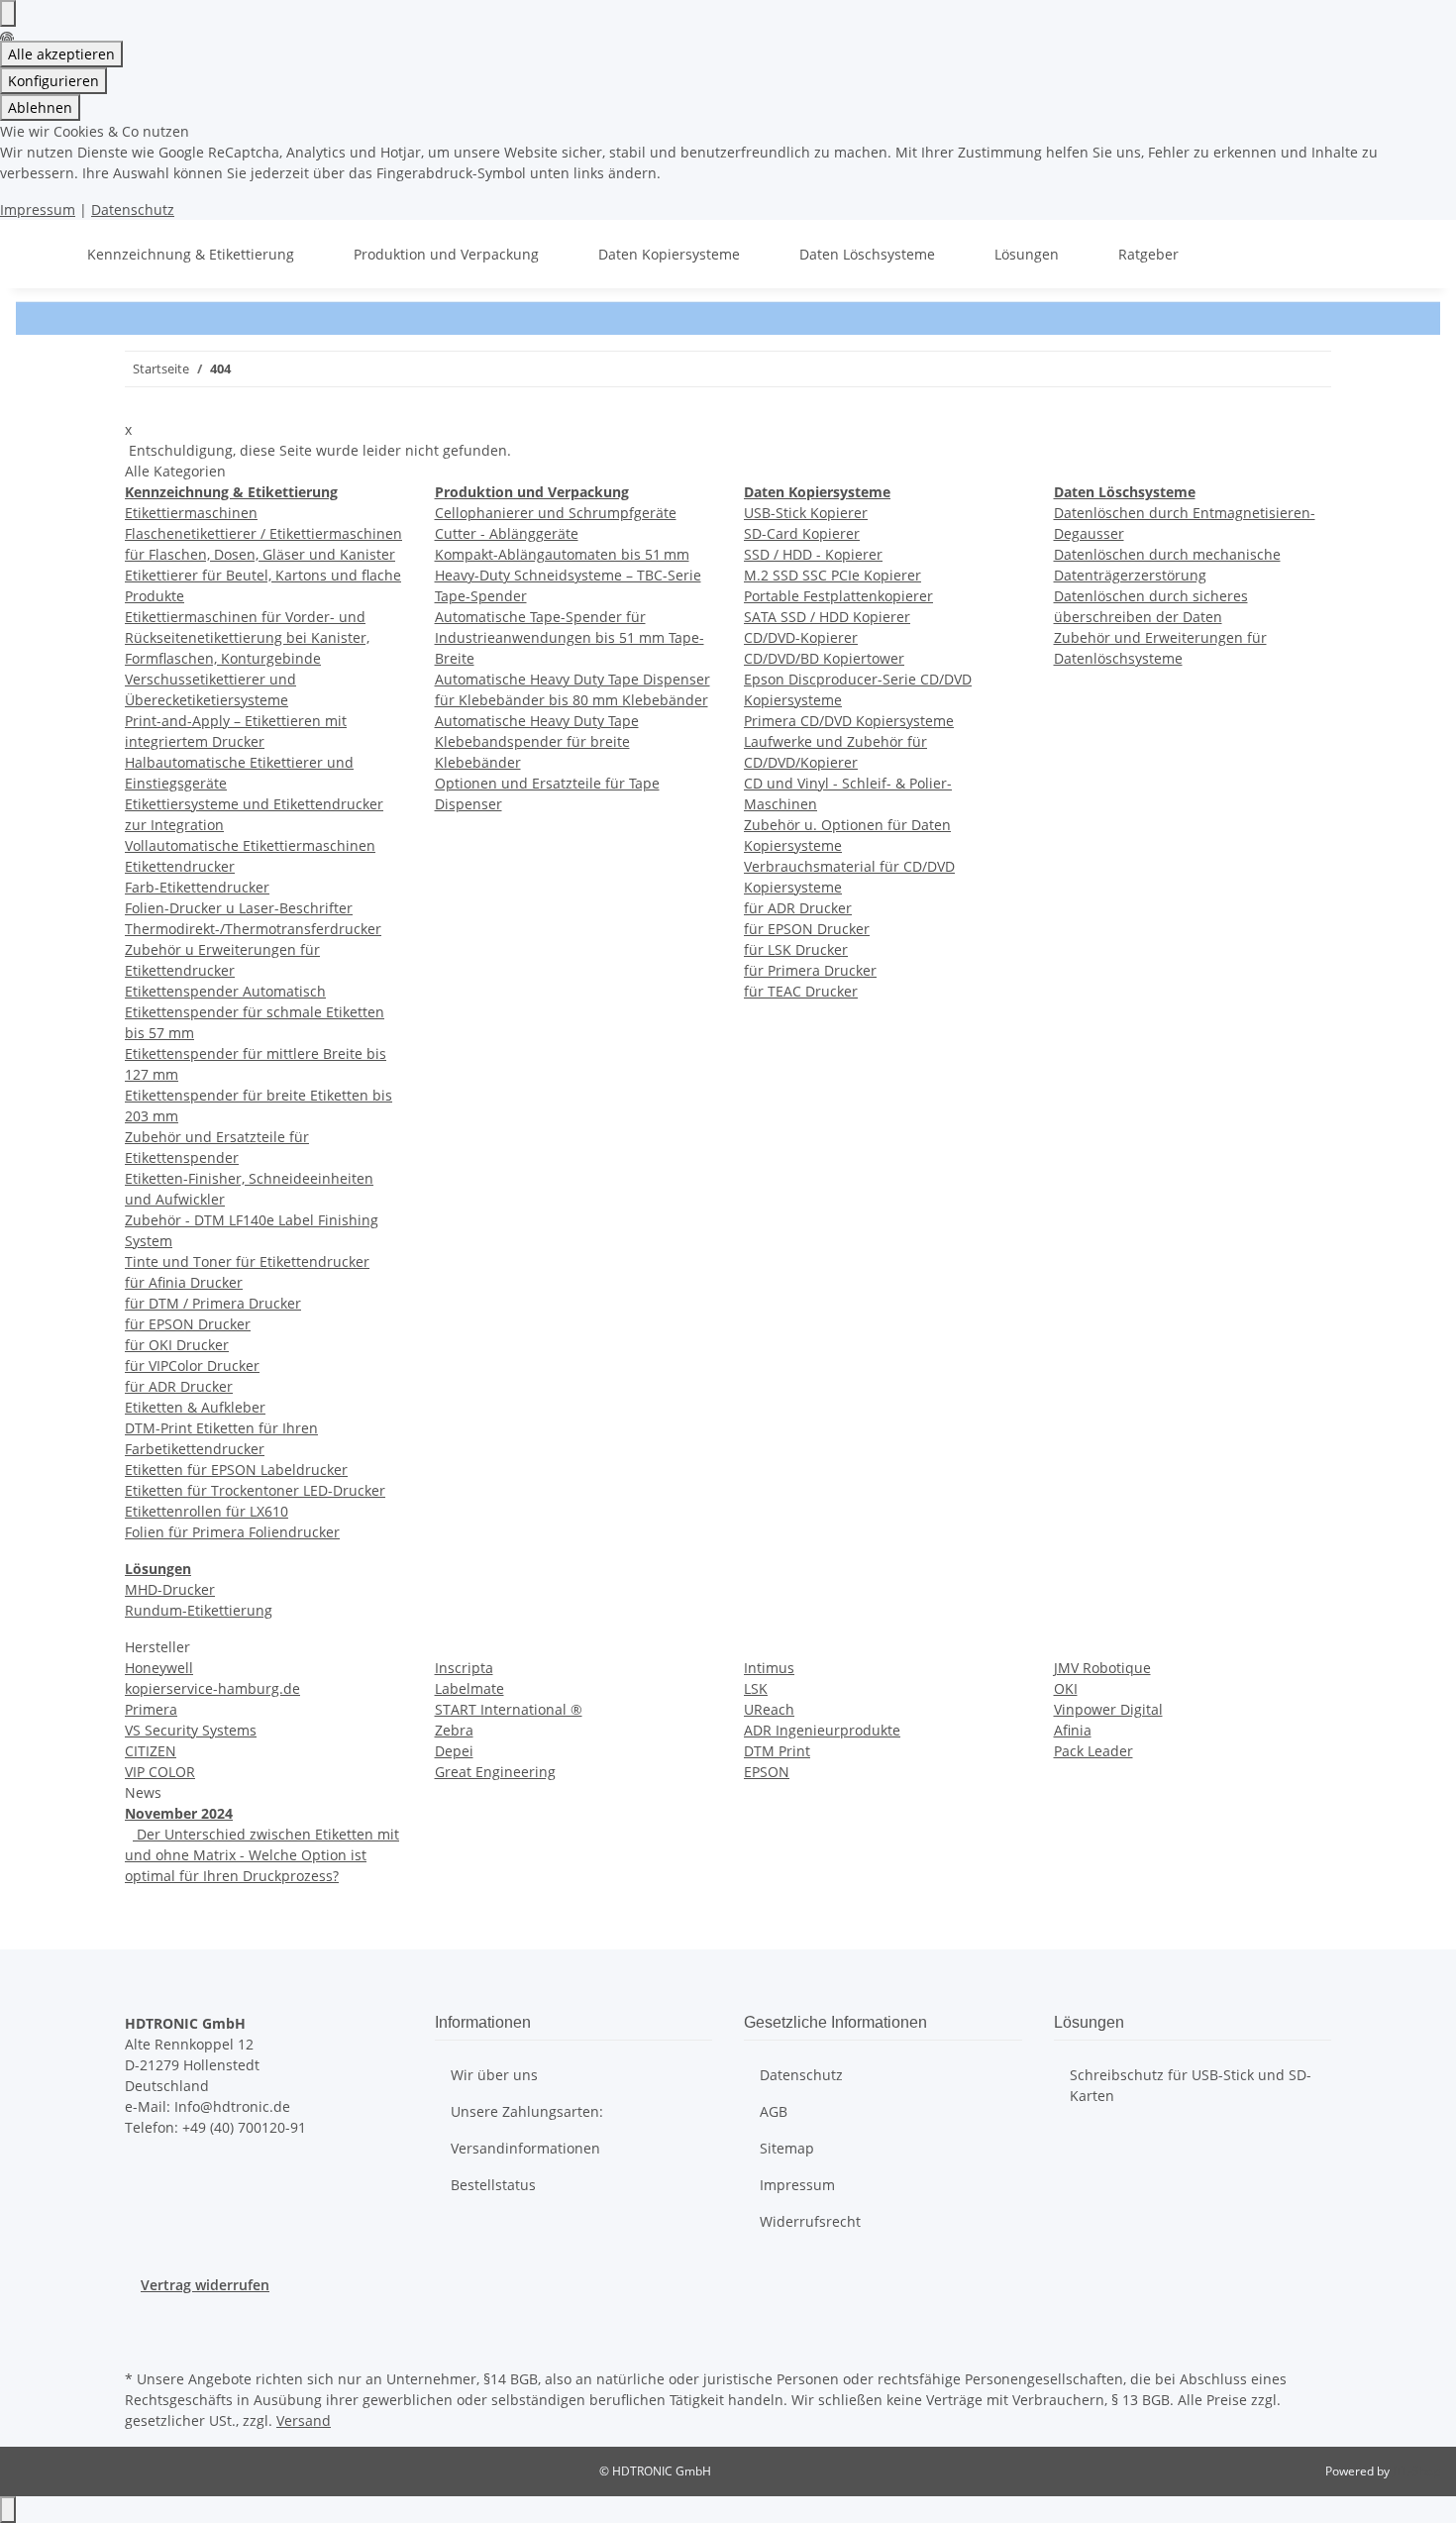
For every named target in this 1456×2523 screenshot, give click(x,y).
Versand (304, 2420)
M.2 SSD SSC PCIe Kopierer (832, 575)
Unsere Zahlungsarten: (527, 2111)
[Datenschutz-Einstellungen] (8, 13)
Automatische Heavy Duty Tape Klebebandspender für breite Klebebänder (537, 741)
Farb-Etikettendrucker (197, 887)
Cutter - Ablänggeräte (507, 533)
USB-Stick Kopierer (806, 513)
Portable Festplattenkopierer (838, 596)
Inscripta (464, 1668)
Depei (454, 1751)
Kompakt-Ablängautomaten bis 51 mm (562, 554)
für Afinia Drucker (184, 1282)
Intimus (769, 1668)
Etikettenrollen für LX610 (207, 1511)
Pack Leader (1093, 1751)
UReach (769, 1709)
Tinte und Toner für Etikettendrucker (247, 1261)
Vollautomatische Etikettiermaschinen (250, 845)
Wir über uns (494, 2075)
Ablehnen (40, 107)
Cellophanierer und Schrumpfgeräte (556, 513)
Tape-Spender (481, 596)
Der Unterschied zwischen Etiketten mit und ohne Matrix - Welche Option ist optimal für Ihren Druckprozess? (262, 1855)
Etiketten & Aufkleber (195, 1407)
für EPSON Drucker (188, 1324)
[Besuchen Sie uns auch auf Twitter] (141, 2319)
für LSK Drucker (796, 949)
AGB (774, 2111)
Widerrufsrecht (810, 2221)
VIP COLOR (160, 1772)
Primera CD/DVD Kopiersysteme (849, 721)
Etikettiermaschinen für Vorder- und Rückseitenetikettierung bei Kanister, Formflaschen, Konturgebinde (247, 637)
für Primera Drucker (810, 970)
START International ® (509, 1709)
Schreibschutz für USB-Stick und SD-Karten (1191, 2085)
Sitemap (787, 2148)
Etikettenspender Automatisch (225, 991)
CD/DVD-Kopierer (801, 637)
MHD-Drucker (170, 1589)
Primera (151, 1709)
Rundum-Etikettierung (199, 1610)
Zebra (454, 1730)
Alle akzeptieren (61, 54)
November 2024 (179, 1813)
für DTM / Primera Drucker (213, 1303)
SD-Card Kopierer (802, 533)
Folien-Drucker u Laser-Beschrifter (239, 908)
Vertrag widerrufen (205, 2285)
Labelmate (469, 1688)
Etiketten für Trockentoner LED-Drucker (255, 1490)
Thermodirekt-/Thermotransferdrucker (253, 929)
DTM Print (777, 1751)
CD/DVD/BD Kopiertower (824, 658)
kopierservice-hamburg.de (212, 1688)
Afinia (1073, 1730)
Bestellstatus (493, 2185)
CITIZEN (151, 1751)
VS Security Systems (191, 1730)
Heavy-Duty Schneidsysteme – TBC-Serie (568, 575)
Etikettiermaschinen (191, 513)
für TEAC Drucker (801, 991)
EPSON (767, 1772)
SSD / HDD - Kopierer (813, 554)
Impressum (38, 210)
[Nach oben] (8, 2510)
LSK (756, 1688)
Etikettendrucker (180, 866)
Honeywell (159, 1668)
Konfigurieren (53, 81)
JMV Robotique (1102, 1668)
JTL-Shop (1416, 2471)
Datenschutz (133, 210)
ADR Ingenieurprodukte (822, 1730)
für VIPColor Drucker (192, 1366)
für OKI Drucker (177, 1345)
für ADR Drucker (179, 1386)
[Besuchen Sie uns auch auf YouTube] (141, 2342)
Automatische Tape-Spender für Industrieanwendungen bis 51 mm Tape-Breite (570, 637)
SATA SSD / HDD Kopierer (827, 617)
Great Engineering (495, 1772)
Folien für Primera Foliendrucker (232, 1532)
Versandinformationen (525, 2148)
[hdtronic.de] (40, 254)
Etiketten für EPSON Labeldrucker (236, 1470)
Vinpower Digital (1108, 1709)
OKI (1066, 1688)
